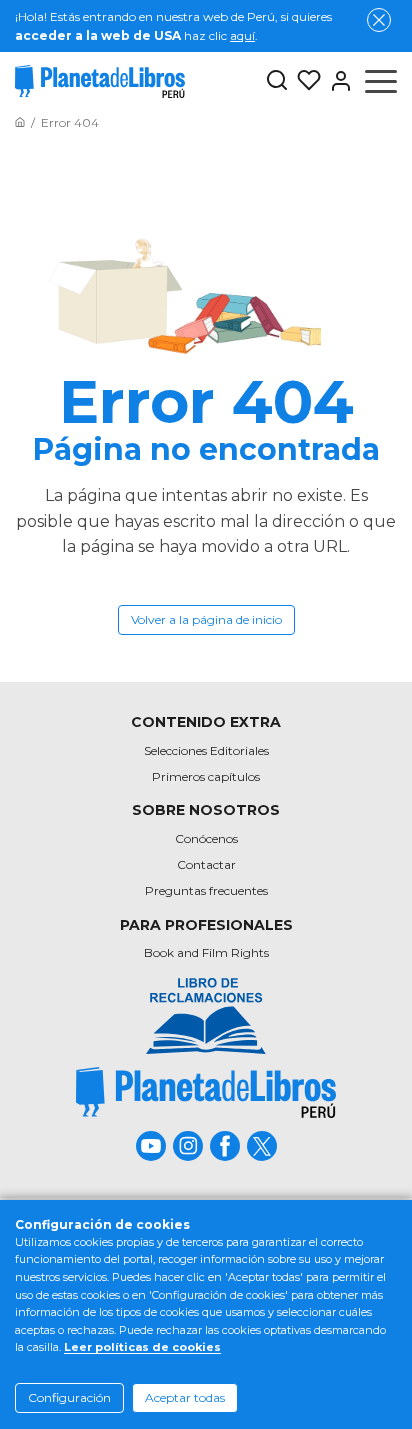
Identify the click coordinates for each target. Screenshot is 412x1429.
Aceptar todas (185, 1397)
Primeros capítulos (206, 776)
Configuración (69, 1397)
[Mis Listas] (305, 81)
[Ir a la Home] (20, 122)
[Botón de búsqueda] (277, 81)
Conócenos (206, 838)
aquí (242, 35)
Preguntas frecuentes (206, 890)
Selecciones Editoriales (206, 750)
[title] (206, 1092)
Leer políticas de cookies (142, 1347)
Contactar (206, 864)
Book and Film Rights (206, 952)
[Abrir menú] (381, 81)
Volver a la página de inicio (206, 619)
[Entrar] (337, 81)
